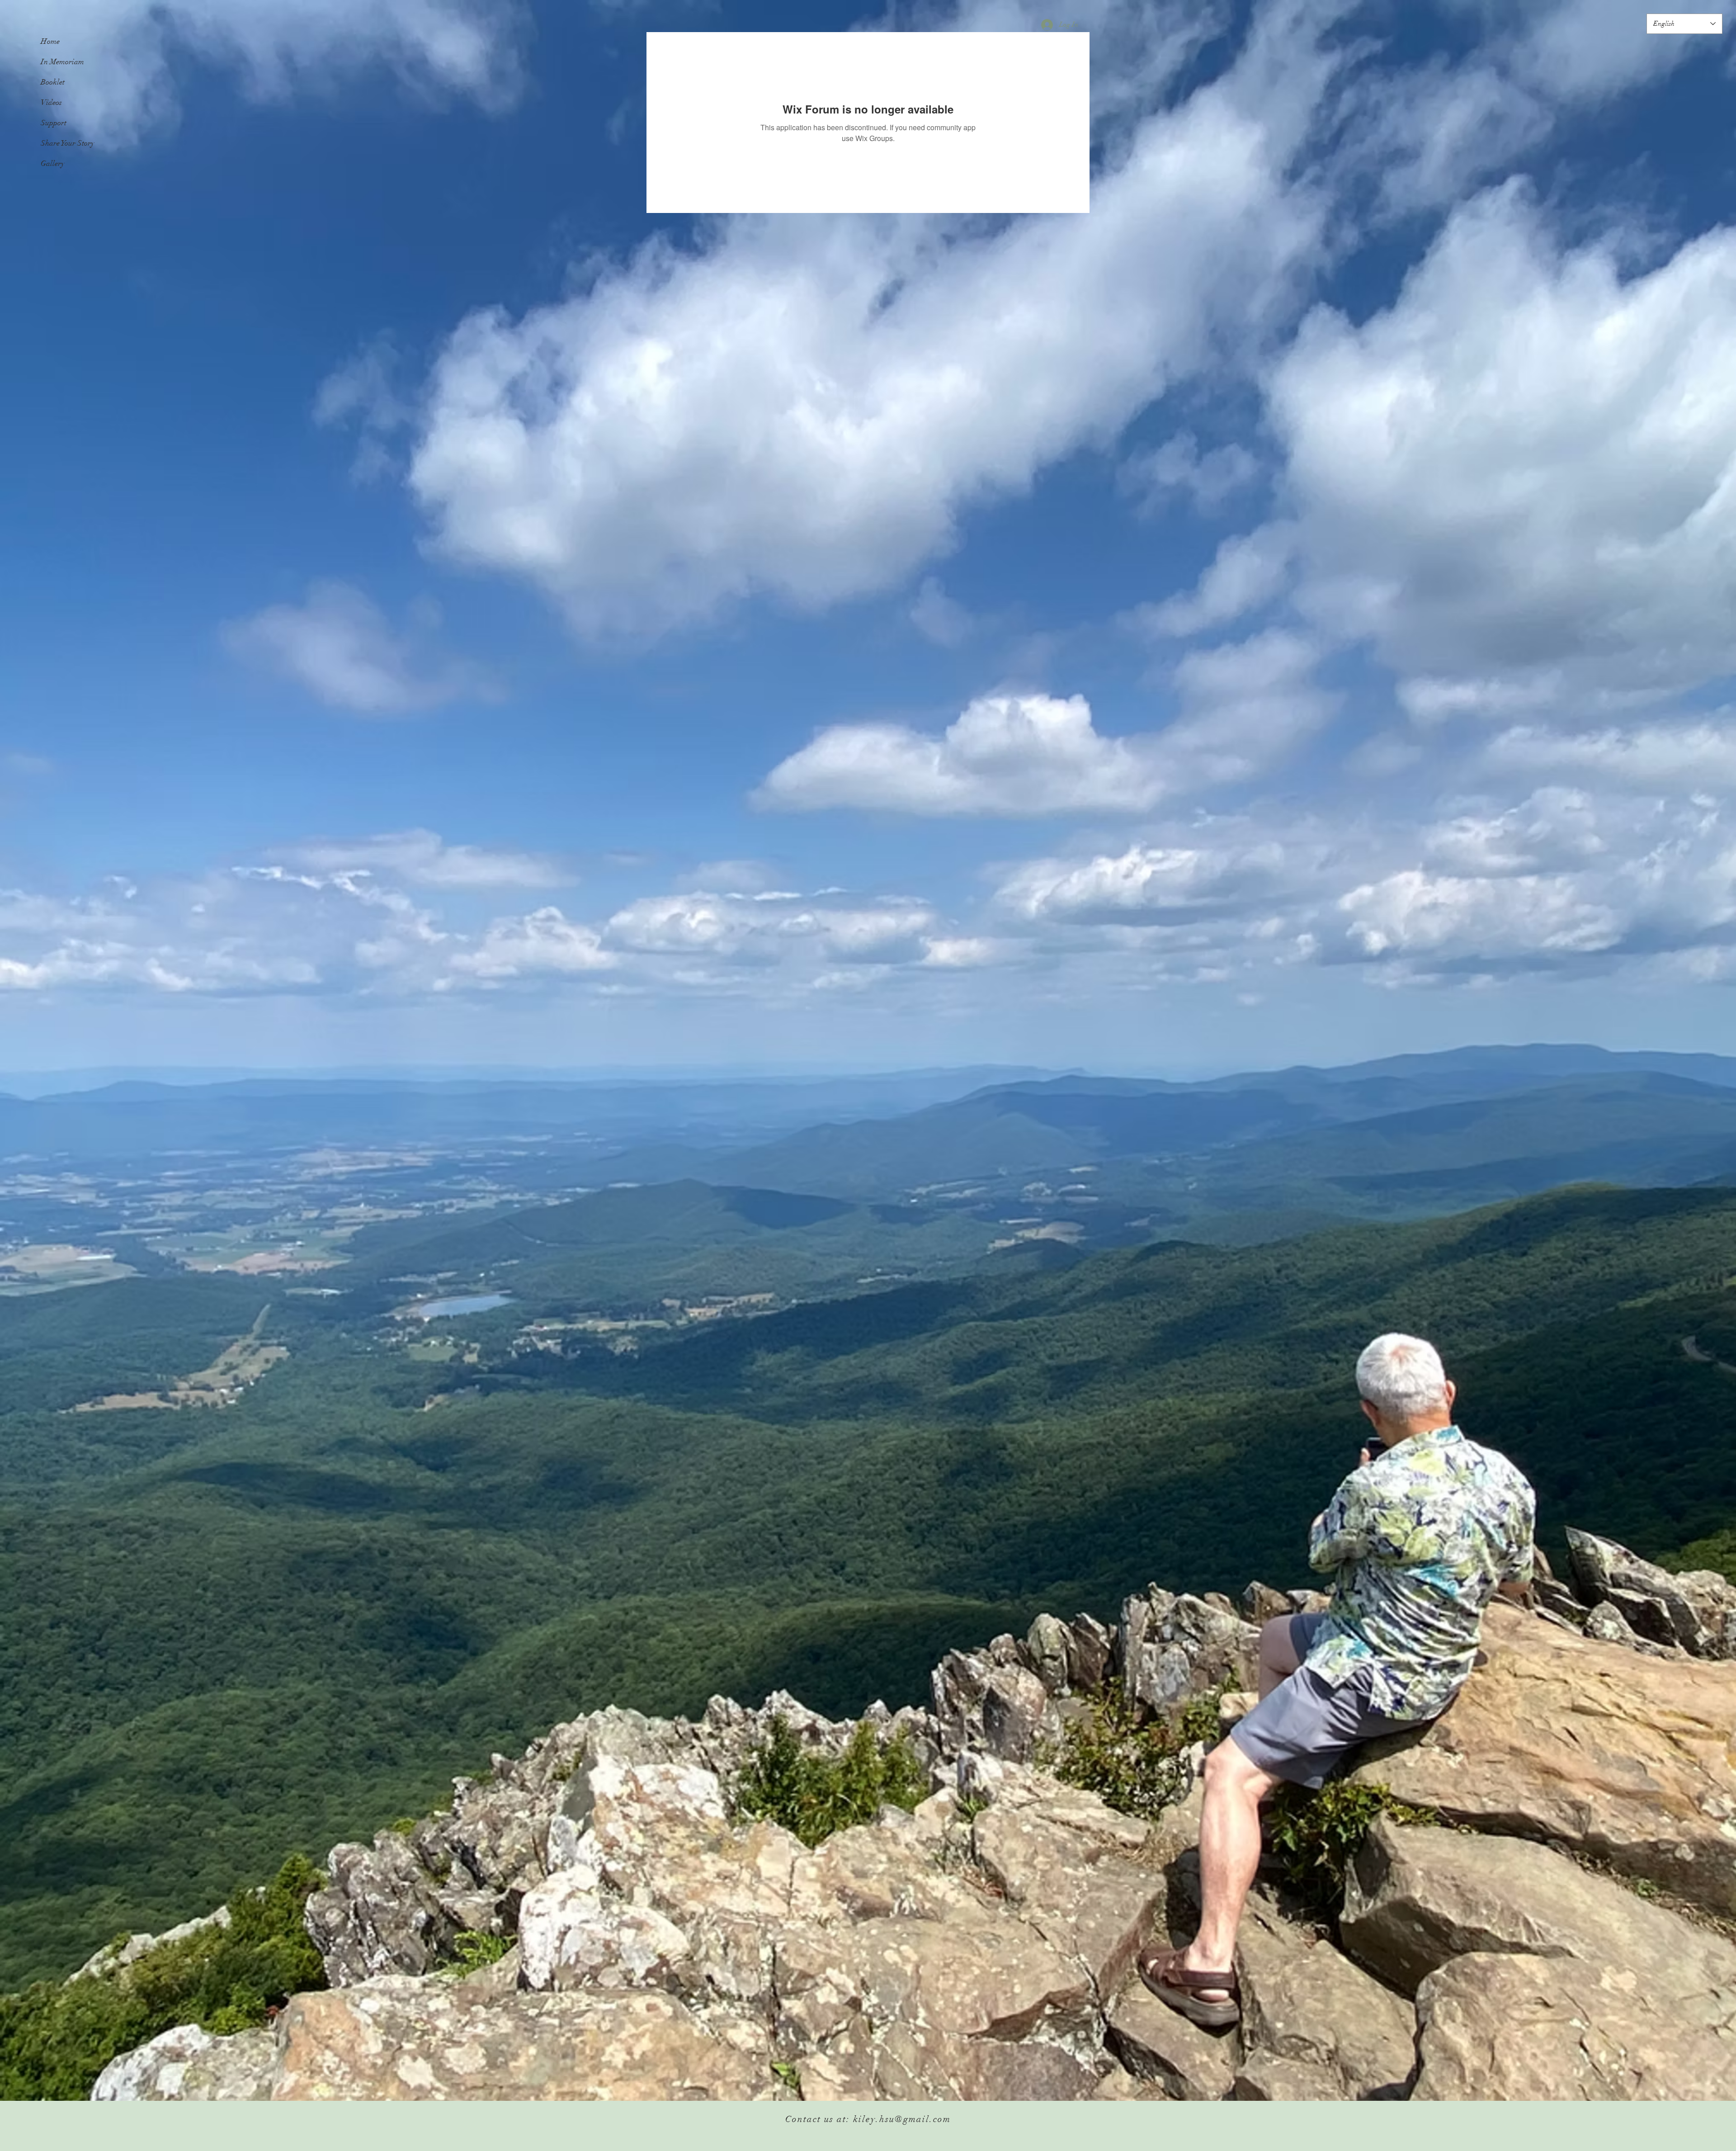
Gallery (53, 163)
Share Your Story (68, 143)
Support (54, 123)
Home (50, 41)
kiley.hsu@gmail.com (902, 2119)
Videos (51, 102)
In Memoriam (62, 62)
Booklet (53, 82)
